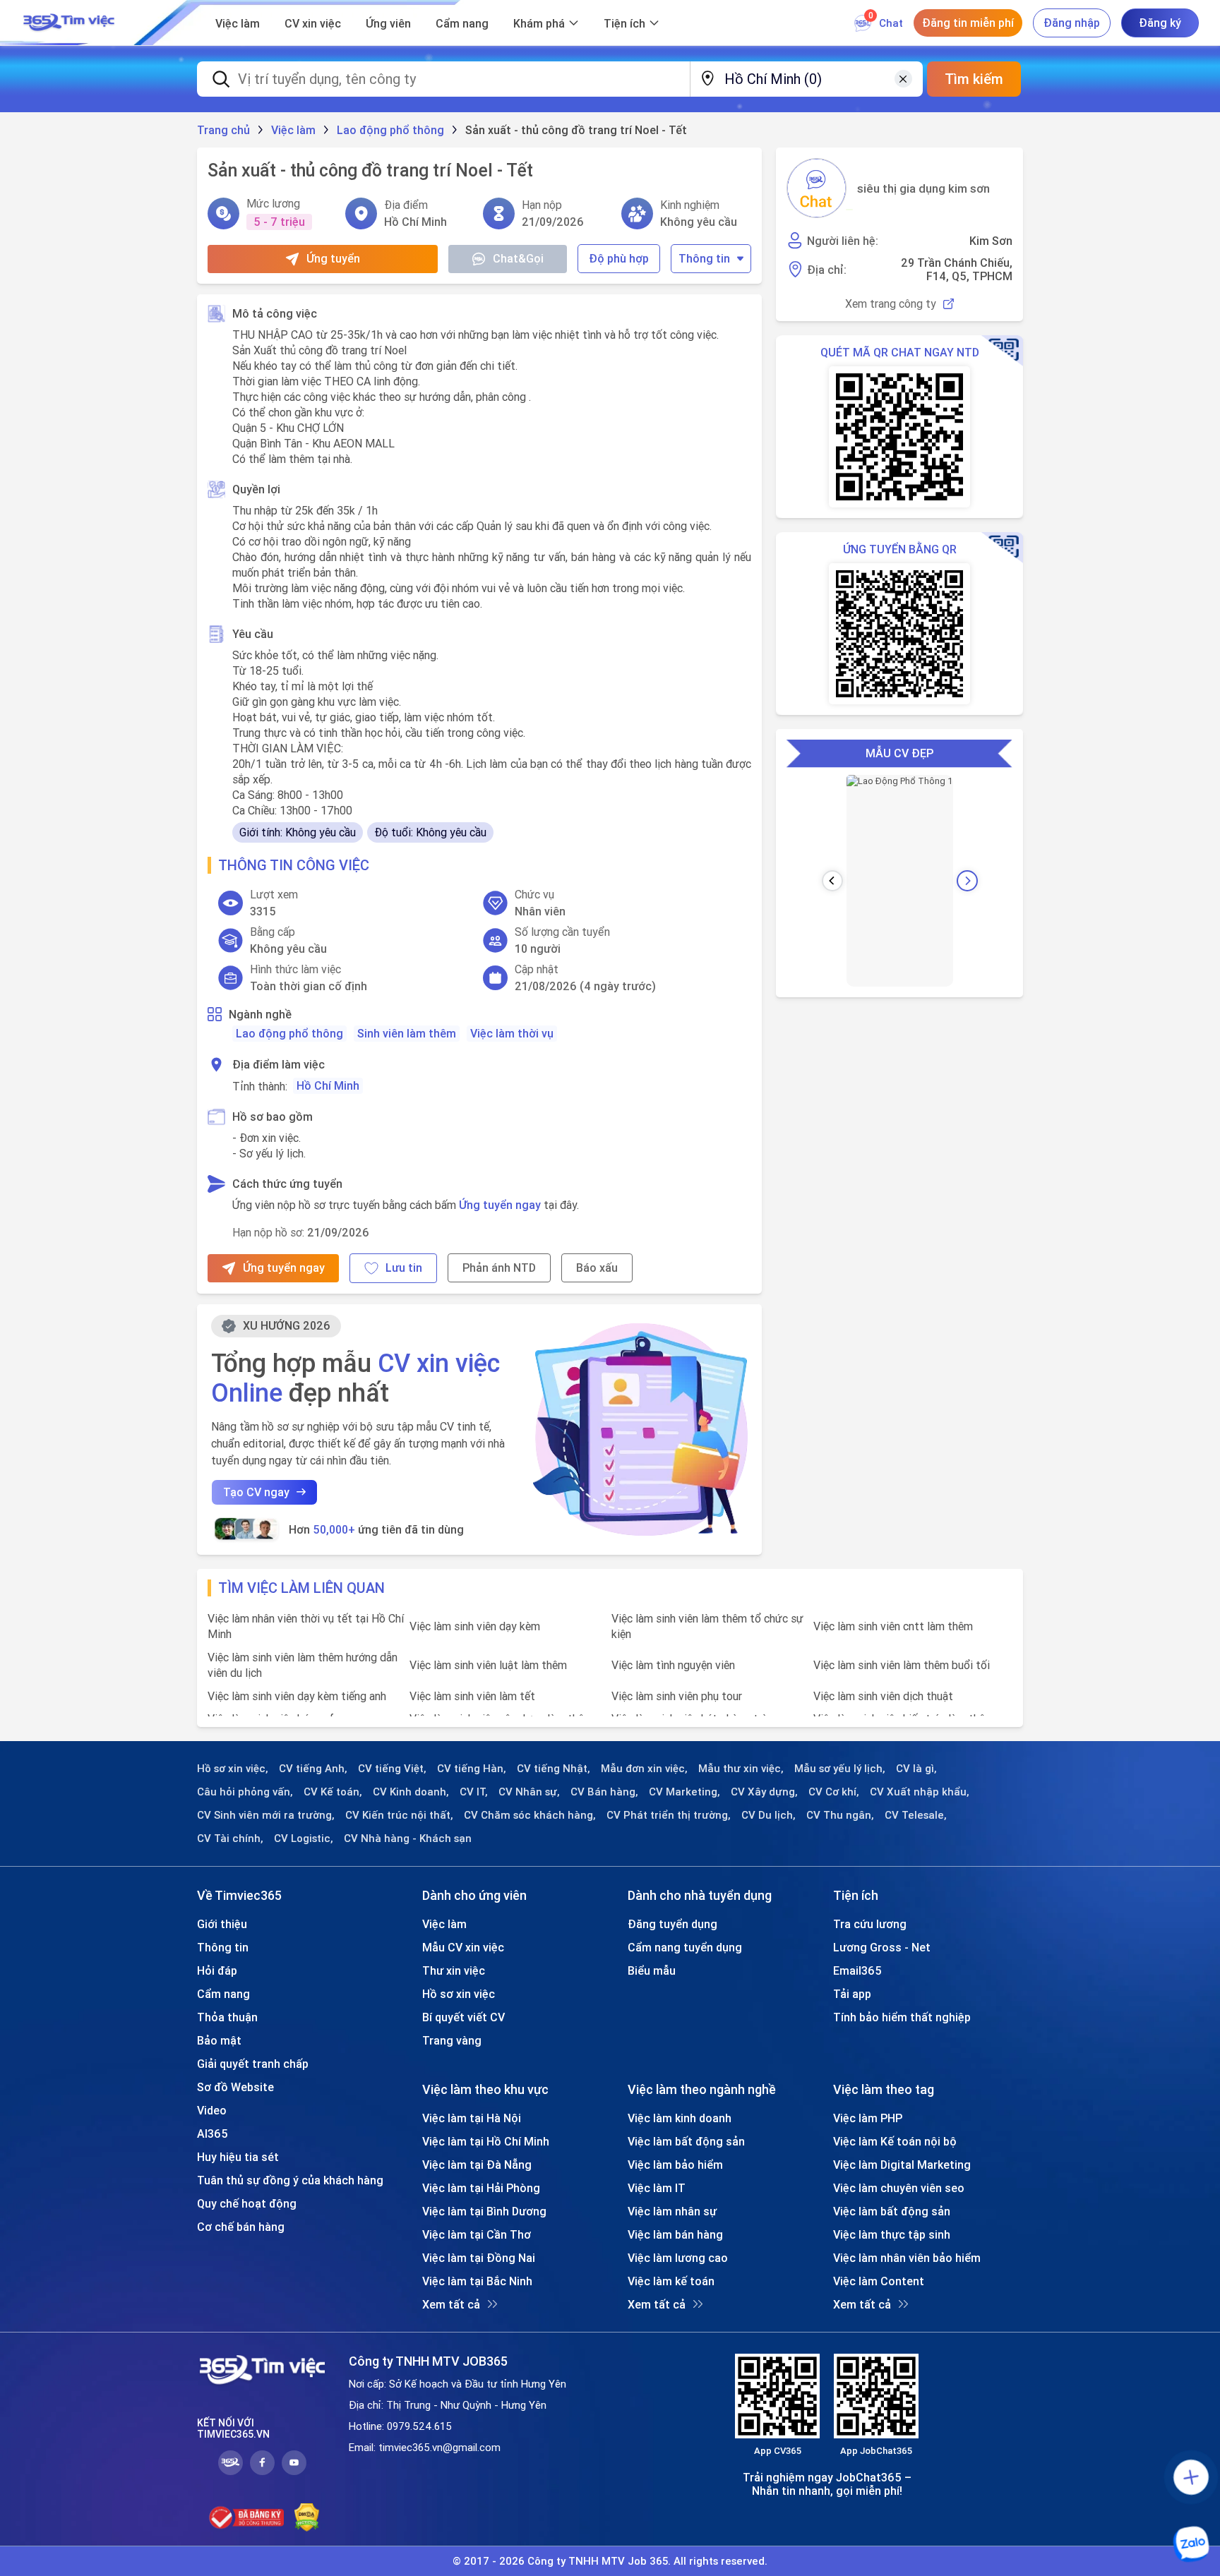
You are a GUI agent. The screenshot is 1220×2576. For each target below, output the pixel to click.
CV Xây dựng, (764, 1792)
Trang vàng (452, 2040)
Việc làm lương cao (678, 2258)
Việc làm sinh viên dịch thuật (883, 1696)
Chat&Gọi (518, 258)
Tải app (852, 1994)
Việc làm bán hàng (675, 2234)
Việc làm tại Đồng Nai (479, 2258)
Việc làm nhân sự (672, 2211)
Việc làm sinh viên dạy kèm (475, 1626)
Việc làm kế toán (671, 2281)
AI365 (213, 2133)
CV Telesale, (916, 1815)
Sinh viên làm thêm (407, 1033)
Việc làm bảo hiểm (675, 2165)
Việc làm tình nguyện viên (673, 1665)
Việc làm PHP (868, 2118)
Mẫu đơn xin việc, (644, 1769)
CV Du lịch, (769, 1815)
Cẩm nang (462, 23)
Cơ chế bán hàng (241, 2227)
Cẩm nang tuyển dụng (685, 1947)
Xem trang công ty (891, 304)
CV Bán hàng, (604, 1792)
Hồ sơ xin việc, (233, 1769)
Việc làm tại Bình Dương (484, 2211)
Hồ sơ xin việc (459, 1994)
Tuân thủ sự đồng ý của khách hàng (290, 2180)
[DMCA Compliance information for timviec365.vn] (307, 2517)
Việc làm (238, 23)
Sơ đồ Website (235, 2087)
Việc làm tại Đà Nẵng (477, 2165)
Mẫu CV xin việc (463, 1947)
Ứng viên (388, 23)
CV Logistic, (304, 1838)
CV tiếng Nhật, (554, 1769)
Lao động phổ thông (289, 1033)
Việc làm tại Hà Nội (472, 2118)
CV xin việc (313, 23)
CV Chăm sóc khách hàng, (530, 1815)
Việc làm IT (657, 2188)
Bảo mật (219, 2040)
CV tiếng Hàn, (472, 1769)
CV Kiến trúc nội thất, (399, 1815)
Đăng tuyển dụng (672, 1924)
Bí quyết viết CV (464, 2017)
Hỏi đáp (217, 1970)
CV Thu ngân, (840, 1815)
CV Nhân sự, (529, 1792)
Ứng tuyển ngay (500, 1205)
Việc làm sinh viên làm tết (472, 1696)
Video (212, 2110)
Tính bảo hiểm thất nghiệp (902, 2017)
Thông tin (704, 258)
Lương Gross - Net (882, 1947)
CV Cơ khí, (834, 1792)
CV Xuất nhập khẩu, (920, 1792)
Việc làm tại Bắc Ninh (477, 2281)
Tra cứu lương (870, 1924)
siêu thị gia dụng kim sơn (923, 188)
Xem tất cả (451, 2304)
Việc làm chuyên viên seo (899, 2188)
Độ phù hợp (619, 258)
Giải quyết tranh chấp (253, 2064)
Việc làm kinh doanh (680, 2118)
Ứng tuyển (333, 258)
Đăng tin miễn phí (968, 23)
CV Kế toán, (333, 1792)
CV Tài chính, (230, 1838)
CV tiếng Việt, (392, 1769)
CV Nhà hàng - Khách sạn (408, 1838)
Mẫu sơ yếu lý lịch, (840, 1769)
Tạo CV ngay (256, 1492)
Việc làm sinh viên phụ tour (677, 1696)
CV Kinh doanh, (411, 1792)
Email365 (857, 1970)
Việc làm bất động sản (686, 2141)
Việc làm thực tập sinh (892, 2234)
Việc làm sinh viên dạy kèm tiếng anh (297, 1696)
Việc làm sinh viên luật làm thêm (488, 1665)
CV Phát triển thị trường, (669, 1815)
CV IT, (474, 1792)
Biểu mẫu (652, 1970)
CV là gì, (916, 1769)
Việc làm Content (879, 2281)
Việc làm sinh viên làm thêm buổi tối (902, 1665)
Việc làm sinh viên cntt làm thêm (893, 1626)
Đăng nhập (1072, 23)
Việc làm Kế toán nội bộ (895, 2141)
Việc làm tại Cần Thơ (477, 2234)
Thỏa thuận (227, 2017)
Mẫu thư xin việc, (741, 1769)
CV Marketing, (684, 1792)
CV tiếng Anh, (313, 1769)
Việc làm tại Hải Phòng (481, 2188)
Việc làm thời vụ (512, 1033)
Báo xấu (597, 1268)
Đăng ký (1160, 23)
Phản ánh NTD (499, 1268)
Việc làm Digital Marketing (902, 2165)
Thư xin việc (454, 1970)
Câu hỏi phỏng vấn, (245, 1792)
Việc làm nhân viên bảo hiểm (907, 2258)
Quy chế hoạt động (247, 2203)
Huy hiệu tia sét (238, 2157)
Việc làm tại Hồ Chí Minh (486, 2141)
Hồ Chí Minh (328, 1085)
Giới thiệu (222, 1924)
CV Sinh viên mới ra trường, (266, 1815)
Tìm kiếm (974, 79)
